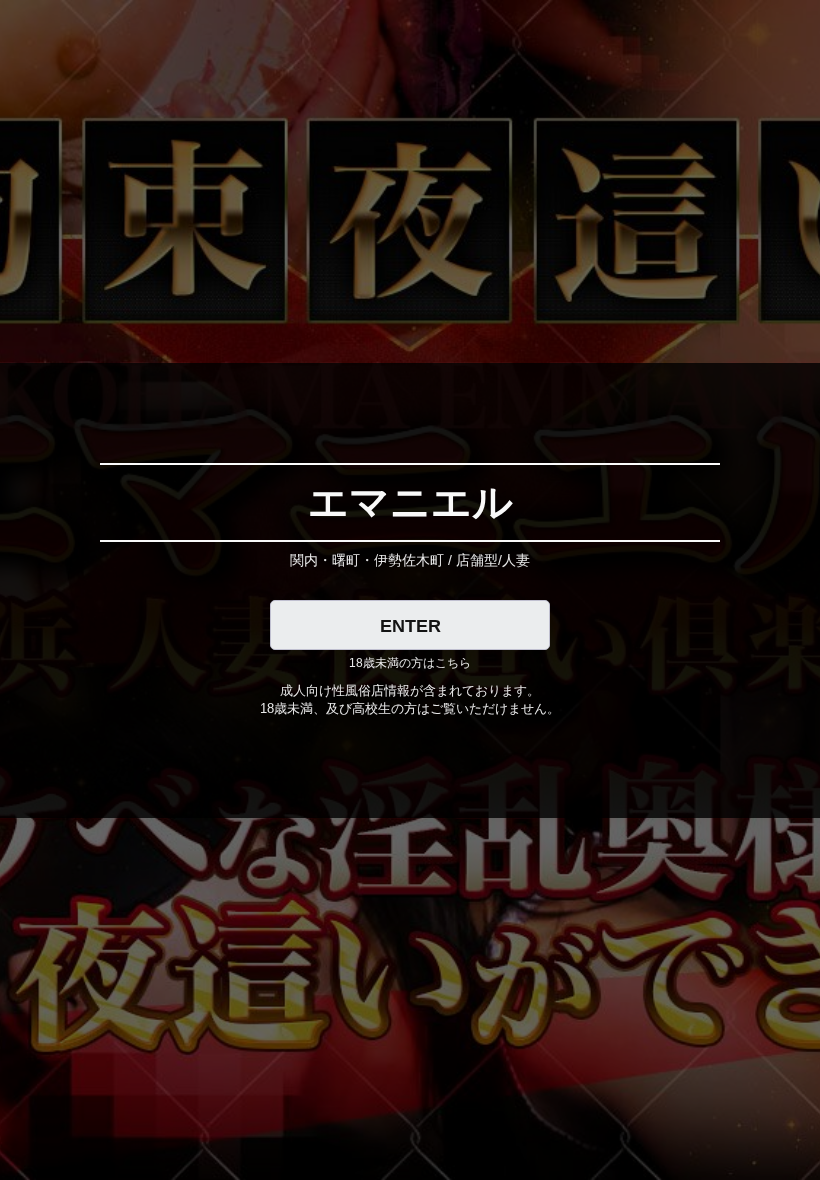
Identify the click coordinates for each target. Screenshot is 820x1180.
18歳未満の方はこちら (410, 663)
